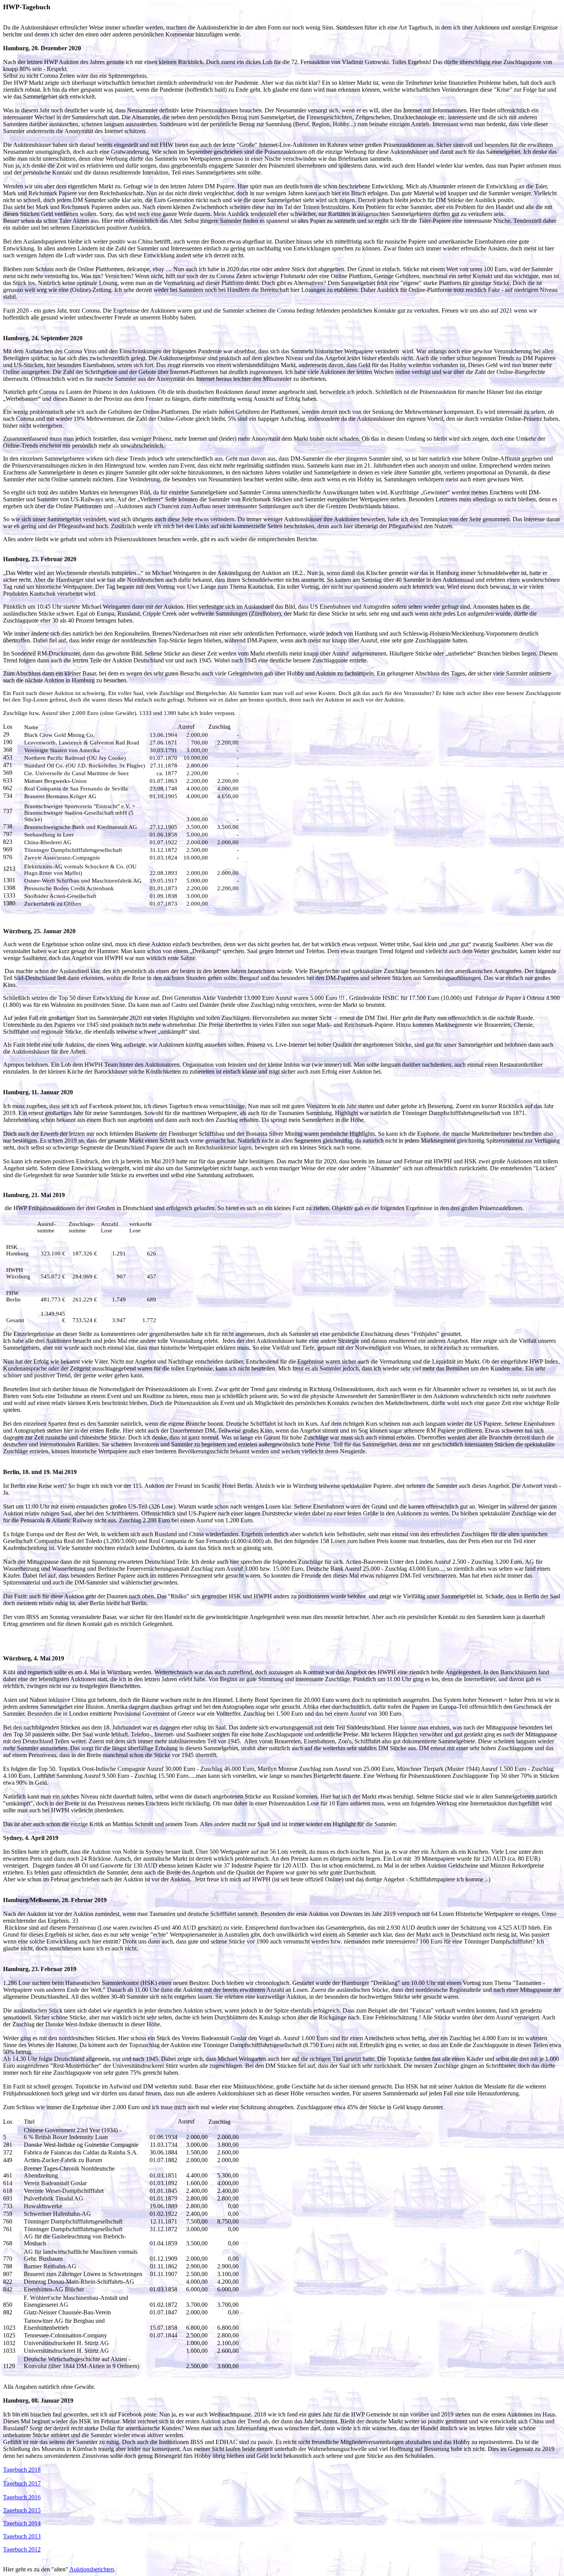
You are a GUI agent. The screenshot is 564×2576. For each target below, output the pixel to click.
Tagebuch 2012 (22, 2549)
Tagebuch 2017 (22, 2483)
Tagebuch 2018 (22, 2470)
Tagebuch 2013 (22, 2536)
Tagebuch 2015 (22, 2510)
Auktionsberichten (92, 2569)
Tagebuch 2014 (22, 2523)
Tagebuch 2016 (22, 2497)
